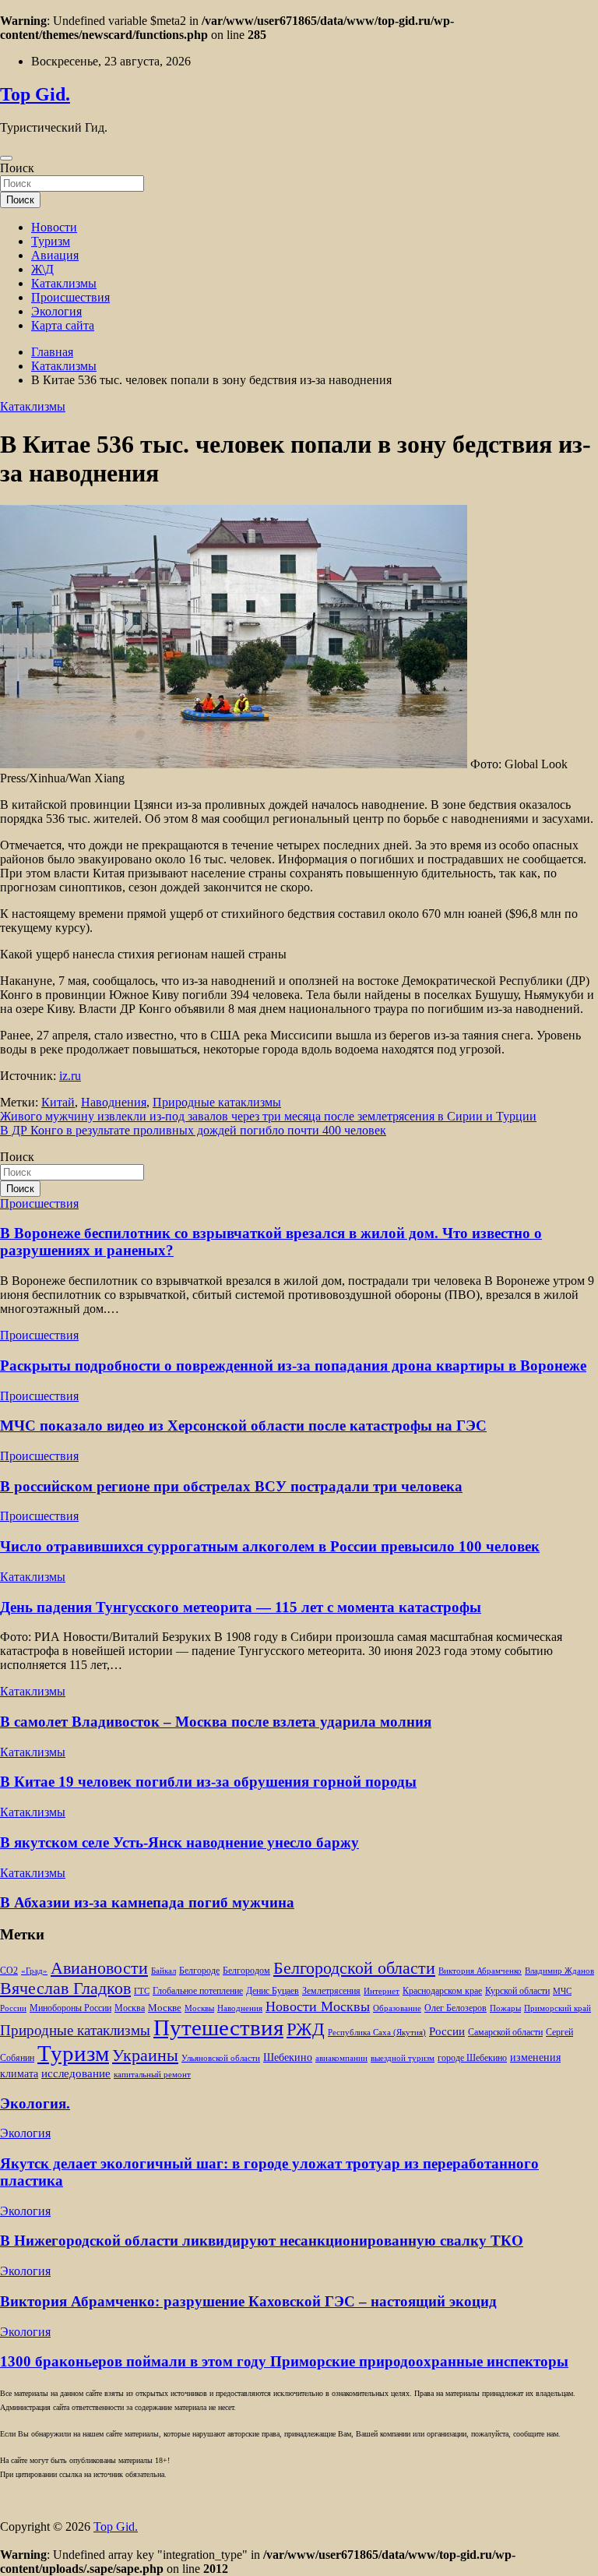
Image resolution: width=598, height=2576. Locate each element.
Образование (397, 2008)
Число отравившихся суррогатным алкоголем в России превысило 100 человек (270, 1546)
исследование (76, 2073)
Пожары (505, 2008)
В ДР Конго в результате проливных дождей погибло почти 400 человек (193, 1130)
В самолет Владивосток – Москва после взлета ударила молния (216, 1722)
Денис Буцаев (273, 1991)
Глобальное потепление (198, 1991)
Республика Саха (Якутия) (377, 2033)
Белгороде (199, 1971)
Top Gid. (35, 94)
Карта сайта (63, 325)
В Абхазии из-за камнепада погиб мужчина (147, 1902)
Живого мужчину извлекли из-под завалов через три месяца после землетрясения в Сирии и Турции (268, 1116)
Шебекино (288, 2057)
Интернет (382, 1991)
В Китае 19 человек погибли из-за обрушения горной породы (208, 1782)
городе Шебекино (472, 2058)
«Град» (34, 1971)
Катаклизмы (64, 283)
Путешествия (218, 2027)
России (447, 2031)
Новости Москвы (318, 2006)
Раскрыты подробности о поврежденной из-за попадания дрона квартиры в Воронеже (293, 1366)
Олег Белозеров (456, 2008)
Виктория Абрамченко (480, 1971)
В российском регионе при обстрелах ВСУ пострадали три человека (231, 1486)
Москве (165, 2008)
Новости (54, 227)
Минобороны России (70, 2008)
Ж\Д (42, 269)
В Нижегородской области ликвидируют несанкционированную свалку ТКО (262, 2241)
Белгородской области (354, 1968)
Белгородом (246, 1971)
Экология (56, 311)
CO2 (9, 1971)
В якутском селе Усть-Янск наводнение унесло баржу (179, 1842)
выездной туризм (403, 2058)
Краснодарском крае (442, 1991)
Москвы (199, 2008)
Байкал (164, 1971)
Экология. (35, 2103)
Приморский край (558, 2008)
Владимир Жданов (559, 1971)
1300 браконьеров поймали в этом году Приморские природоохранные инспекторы (284, 2361)
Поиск (17, 168)
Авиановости (99, 1968)
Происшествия (70, 297)
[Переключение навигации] (6, 158)
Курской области (517, 1991)
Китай (58, 1102)
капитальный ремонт (152, 2075)
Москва (130, 2008)
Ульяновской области (221, 2058)
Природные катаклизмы (217, 1102)
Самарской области (505, 2033)
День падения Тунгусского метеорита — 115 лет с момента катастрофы (241, 1607)
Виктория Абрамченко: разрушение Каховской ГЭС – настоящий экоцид (248, 2301)
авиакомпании (341, 2058)
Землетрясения (331, 1991)
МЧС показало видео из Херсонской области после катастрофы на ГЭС (243, 1426)
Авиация (55, 255)
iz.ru (70, 1076)
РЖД (306, 2029)
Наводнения (114, 1102)
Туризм (51, 241)
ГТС (142, 1991)
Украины (145, 2055)
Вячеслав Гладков (65, 1988)
